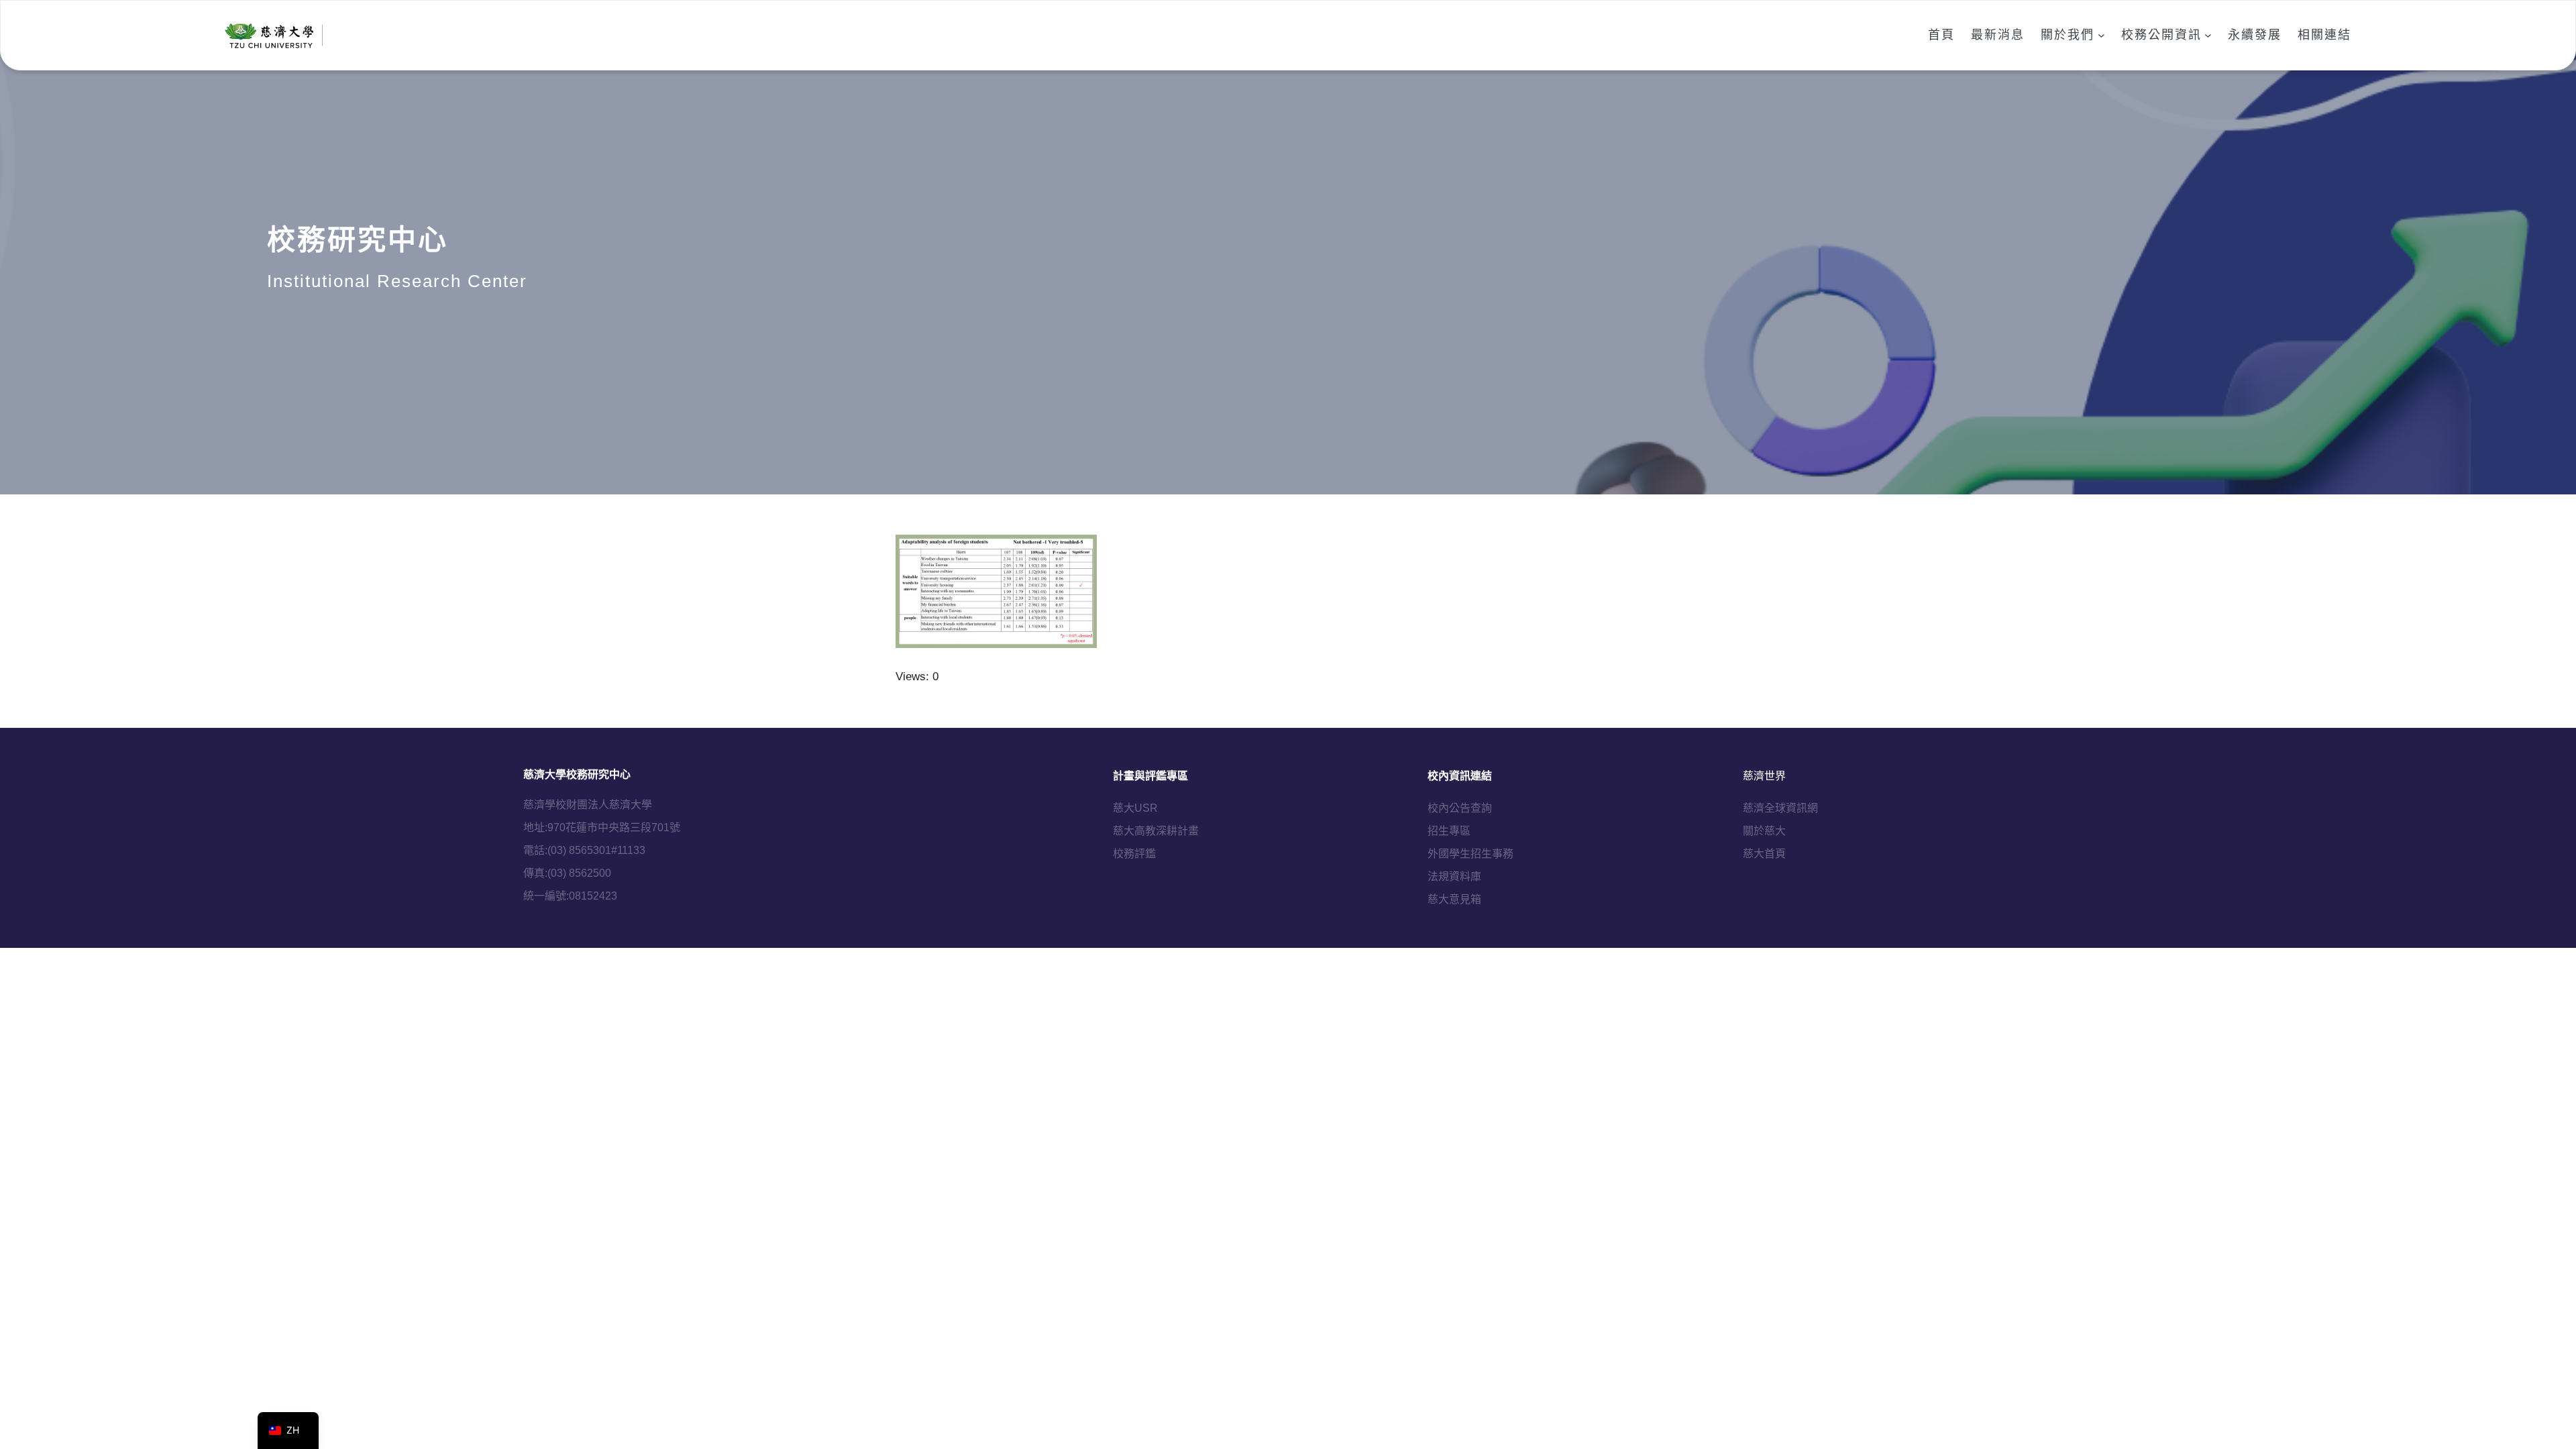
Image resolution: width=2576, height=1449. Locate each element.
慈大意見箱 (1454, 899)
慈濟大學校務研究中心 (577, 774)
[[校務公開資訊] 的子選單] (2208, 35)
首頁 (1941, 35)
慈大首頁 (1764, 854)
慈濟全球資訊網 (1780, 808)
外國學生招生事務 (1470, 854)
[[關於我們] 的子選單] (2101, 35)
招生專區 (1449, 831)
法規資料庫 (1454, 876)
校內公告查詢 (1460, 808)
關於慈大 (1764, 831)
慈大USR (1135, 808)
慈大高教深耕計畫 (1156, 831)
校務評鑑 (1134, 854)
